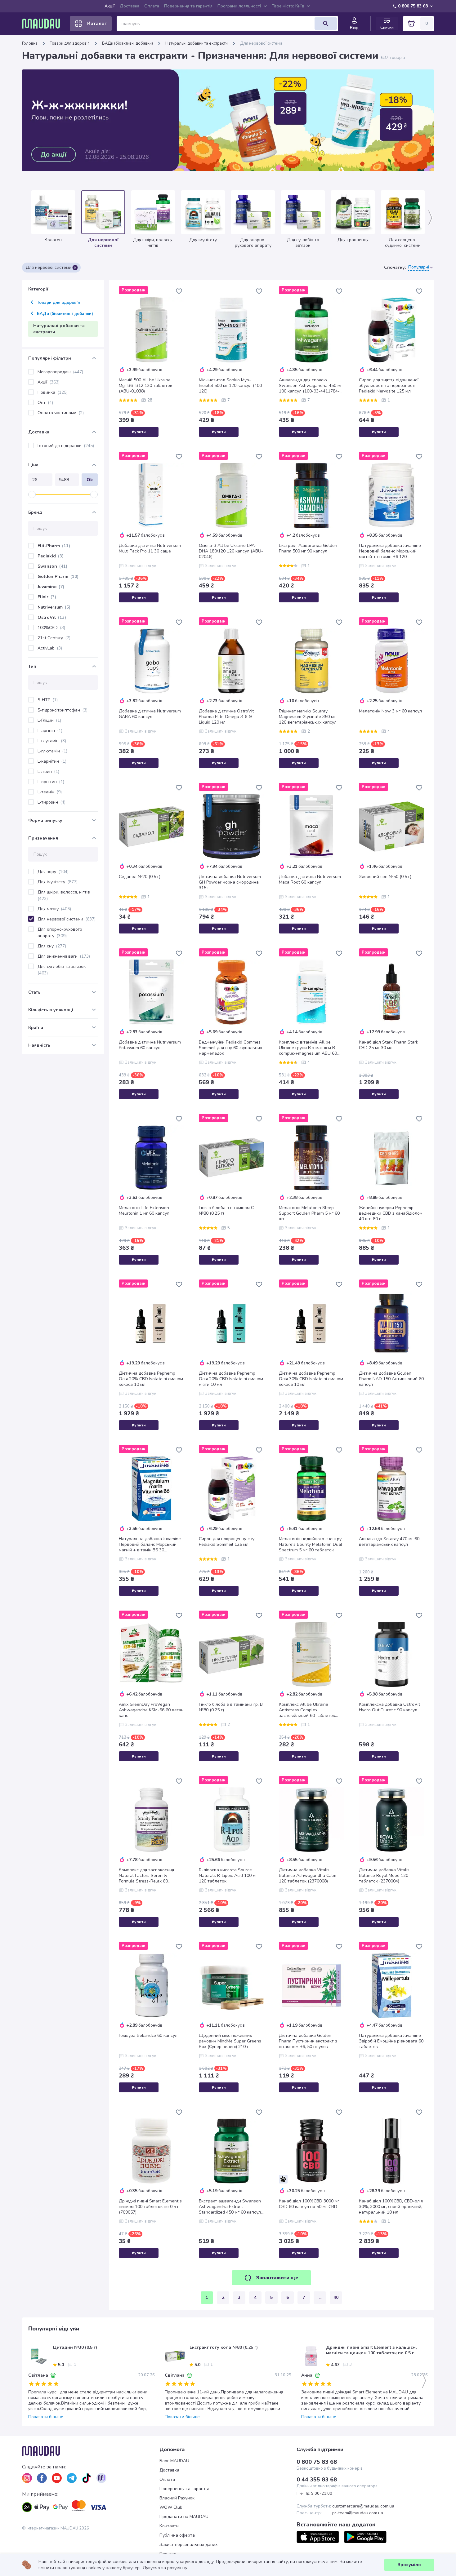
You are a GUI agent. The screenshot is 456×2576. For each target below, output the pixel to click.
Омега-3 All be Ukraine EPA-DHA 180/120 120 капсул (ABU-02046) (231, 551)
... (320, 2297)
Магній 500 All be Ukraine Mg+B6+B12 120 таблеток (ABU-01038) (145, 386)
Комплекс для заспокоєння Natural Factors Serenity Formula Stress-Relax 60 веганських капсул (146, 1876)
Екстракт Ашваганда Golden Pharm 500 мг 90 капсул (308, 548)
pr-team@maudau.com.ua (358, 2513)
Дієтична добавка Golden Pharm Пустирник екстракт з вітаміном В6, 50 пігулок (308, 2041)
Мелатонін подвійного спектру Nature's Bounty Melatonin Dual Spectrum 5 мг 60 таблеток (311, 1545)
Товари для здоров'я (70, 43)
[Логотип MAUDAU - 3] (91, 2451)
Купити (139, 432)
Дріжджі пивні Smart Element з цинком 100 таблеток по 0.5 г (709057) (150, 2207)
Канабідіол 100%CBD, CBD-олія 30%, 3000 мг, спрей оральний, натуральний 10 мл (391, 2207)
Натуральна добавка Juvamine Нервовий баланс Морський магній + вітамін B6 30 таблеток (150, 1545)
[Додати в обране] (179, 291)
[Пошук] (326, 24)
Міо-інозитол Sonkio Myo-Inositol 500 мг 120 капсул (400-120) (231, 386)
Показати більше (46, 2417)
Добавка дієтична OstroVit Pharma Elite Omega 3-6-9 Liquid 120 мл (226, 717)
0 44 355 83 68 (317, 2480)
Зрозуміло (409, 2565)
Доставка (130, 6)
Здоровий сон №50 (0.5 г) (385, 877)
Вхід (354, 28)
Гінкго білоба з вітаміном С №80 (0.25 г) (226, 1211)
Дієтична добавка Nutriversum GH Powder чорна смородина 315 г (230, 882)
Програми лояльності (239, 6)
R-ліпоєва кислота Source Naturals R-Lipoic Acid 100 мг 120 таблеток (228, 1876)
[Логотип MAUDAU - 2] (43, 24)
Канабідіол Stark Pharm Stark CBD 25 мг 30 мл (389, 1045)
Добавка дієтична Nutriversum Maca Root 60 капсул (310, 880)
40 (336, 2297)
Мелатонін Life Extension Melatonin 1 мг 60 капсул (144, 1211)
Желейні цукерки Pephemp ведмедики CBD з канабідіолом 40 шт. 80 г (391, 1213)
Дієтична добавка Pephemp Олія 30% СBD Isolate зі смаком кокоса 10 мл (311, 1379)
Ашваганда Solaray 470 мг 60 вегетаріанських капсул (389, 1542)
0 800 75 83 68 (413, 6)
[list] (27, 2478)
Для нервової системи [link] (261, 43)
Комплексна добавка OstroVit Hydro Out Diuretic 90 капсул (389, 1707)
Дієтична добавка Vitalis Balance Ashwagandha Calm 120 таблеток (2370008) (308, 1876)
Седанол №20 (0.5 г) (140, 877)
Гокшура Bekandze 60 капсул (148, 2036)
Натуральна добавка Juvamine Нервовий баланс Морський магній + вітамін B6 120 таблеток (390, 551)
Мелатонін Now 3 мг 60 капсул (390, 711)
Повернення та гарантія (188, 6)
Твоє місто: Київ (288, 6)
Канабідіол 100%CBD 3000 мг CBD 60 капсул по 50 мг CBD (309, 2204)
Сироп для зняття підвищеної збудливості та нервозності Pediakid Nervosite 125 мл (389, 386)
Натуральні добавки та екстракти (197, 43)
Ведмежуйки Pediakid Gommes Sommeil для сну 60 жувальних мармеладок (230, 1048)
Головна (30, 43)
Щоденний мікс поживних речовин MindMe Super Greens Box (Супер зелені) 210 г (230, 2041)
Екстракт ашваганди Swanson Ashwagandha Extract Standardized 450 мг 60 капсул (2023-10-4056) (230, 2207)
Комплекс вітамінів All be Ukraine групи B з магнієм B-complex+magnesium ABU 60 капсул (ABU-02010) (308, 1048)
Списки (387, 27)
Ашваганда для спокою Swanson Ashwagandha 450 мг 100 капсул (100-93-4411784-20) (311, 386)
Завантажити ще (277, 2278)
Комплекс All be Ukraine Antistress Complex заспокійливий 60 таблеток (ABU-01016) (307, 1710)
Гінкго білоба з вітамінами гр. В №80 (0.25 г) (231, 1707)
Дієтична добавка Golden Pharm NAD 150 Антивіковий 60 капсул (391, 1379)
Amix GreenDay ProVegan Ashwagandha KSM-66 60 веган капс (151, 1710)
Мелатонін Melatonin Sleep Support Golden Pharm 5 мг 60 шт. (309, 1213)
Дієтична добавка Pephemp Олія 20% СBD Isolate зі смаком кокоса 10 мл (151, 1379)
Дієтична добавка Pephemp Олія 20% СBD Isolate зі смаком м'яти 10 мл (231, 1379)
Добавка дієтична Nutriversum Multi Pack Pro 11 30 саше (150, 548)
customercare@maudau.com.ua (363, 2506)
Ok (90, 480)
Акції (110, 6)
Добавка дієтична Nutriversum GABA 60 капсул (150, 714)
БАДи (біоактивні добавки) (127, 43)
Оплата (152, 6)
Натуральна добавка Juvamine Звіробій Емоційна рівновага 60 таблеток (391, 2041)
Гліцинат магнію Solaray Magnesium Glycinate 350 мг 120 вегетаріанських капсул (308, 717)
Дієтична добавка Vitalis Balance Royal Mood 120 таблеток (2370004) (384, 1876)
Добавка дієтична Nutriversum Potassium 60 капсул (150, 1045)
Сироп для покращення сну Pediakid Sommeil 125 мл (227, 1542)
